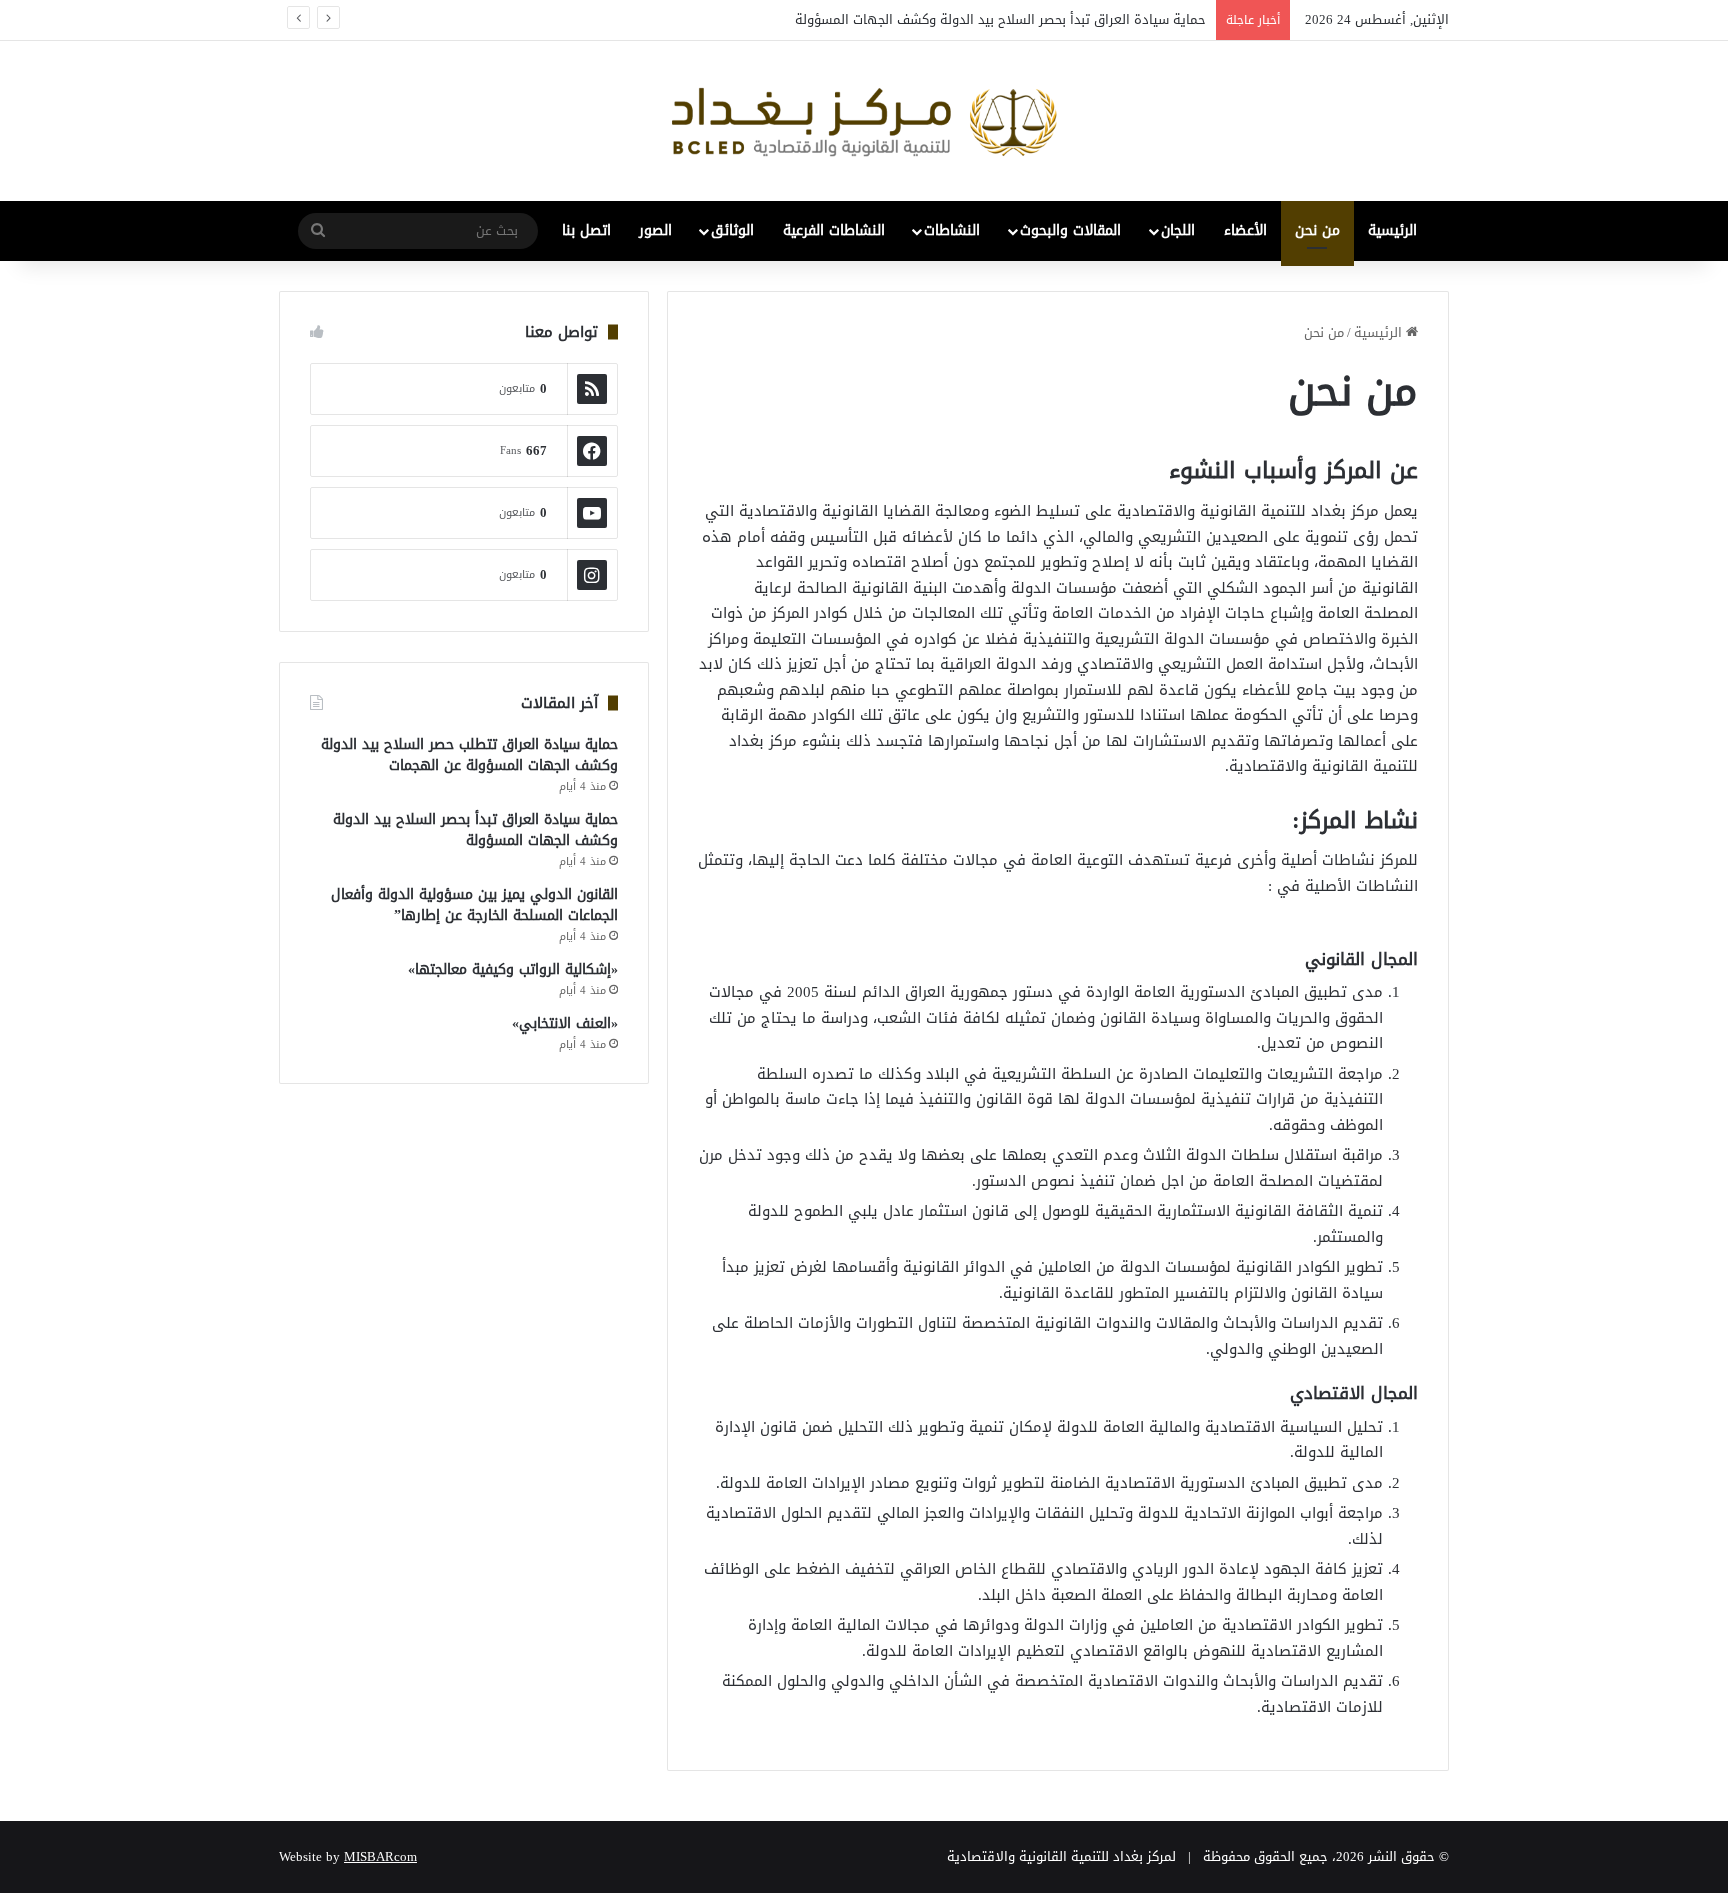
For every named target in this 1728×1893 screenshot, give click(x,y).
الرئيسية (1392, 230)
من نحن (1317, 230)
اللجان (1178, 230)
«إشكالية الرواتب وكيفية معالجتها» (513, 969)
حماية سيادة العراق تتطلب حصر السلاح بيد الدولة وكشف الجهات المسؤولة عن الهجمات (469, 755)
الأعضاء (1245, 230)
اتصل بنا (586, 230)
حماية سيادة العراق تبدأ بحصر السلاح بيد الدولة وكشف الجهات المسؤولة (1000, 19)
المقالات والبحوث (1070, 230)
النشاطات (952, 230)
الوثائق (732, 230)
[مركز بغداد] (863, 121)
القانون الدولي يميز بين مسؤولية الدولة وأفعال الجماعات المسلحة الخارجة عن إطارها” (474, 905)
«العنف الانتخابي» (565, 1023)
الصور (655, 230)
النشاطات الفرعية (834, 230)
